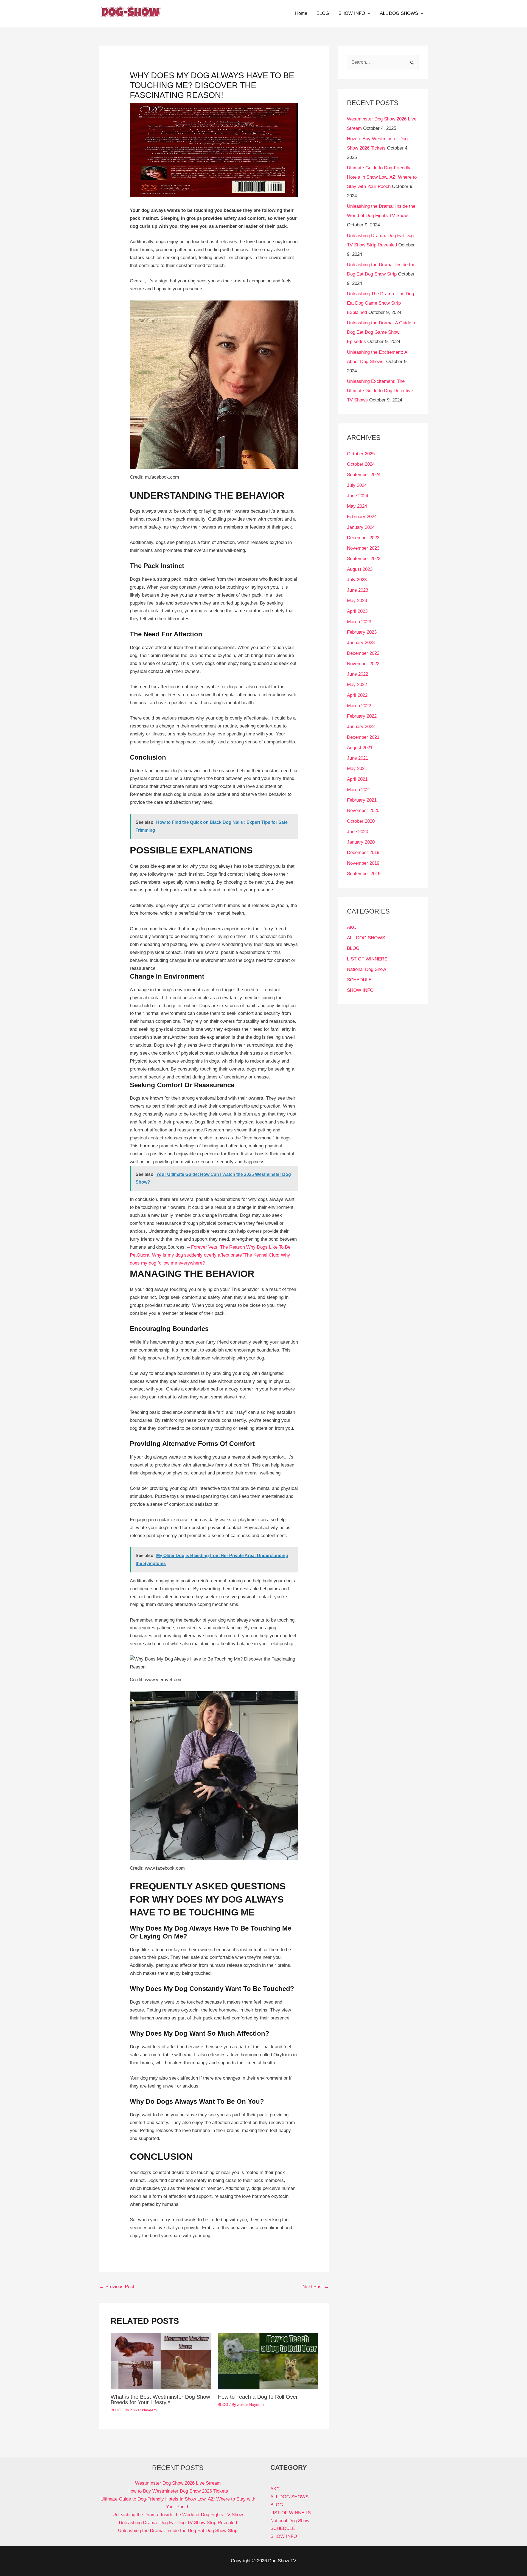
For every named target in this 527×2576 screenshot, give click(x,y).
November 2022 (363, 664)
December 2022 (363, 653)
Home (301, 13)
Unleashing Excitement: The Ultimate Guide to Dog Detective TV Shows (380, 391)
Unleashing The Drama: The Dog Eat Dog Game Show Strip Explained (380, 303)
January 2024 (361, 527)
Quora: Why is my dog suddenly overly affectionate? (190, 1255)
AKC (352, 927)
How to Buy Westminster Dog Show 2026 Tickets (178, 2491)
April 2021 (357, 779)
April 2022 (357, 695)
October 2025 (361, 454)
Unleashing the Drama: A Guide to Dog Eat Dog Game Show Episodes (382, 332)
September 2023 (364, 559)
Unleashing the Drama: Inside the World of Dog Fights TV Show (178, 2515)
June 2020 (358, 832)
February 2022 (362, 716)
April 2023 (357, 611)
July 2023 (357, 580)
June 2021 (358, 758)
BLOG (323, 13)
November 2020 (363, 811)
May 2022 (357, 685)
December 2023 (363, 538)
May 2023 (357, 601)
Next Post (316, 2287)
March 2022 (359, 706)
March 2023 (359, 622)
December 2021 (363, 737)
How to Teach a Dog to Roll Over (258, 2397)
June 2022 (358, 674)
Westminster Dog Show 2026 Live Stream (178, 2483)
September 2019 (364, 874)
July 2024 (357, 485)
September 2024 (364, 475)
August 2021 (360, 748)
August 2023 (360, 569)
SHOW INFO (352, 13)
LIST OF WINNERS (367, 959)
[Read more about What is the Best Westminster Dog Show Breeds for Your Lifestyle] (161, 2361)
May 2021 (357, 769)
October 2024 (361, 464)
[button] (368, 13)
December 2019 (363, 852)
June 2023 (358, 590)
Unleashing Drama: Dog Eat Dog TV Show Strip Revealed (178, 2523)
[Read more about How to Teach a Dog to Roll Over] (268, 2361)
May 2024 (357, 506)
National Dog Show (366, 969)
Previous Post (117, 2287)
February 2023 (362, 632)
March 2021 (359, 790)
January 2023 (361, 643)
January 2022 (361, 727)
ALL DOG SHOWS (399, 13)
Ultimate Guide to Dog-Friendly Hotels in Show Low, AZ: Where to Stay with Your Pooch (382, 177)
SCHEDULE (359, 980)
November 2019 (363, 863)
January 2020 (361, 842)
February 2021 (362, 800)
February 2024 (362, 517)
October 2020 (361, 821)
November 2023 (363, 548)
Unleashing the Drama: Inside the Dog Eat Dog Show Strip (178, 2531)
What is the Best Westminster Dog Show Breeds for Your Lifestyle (160, 2400)
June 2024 (358, 496)
